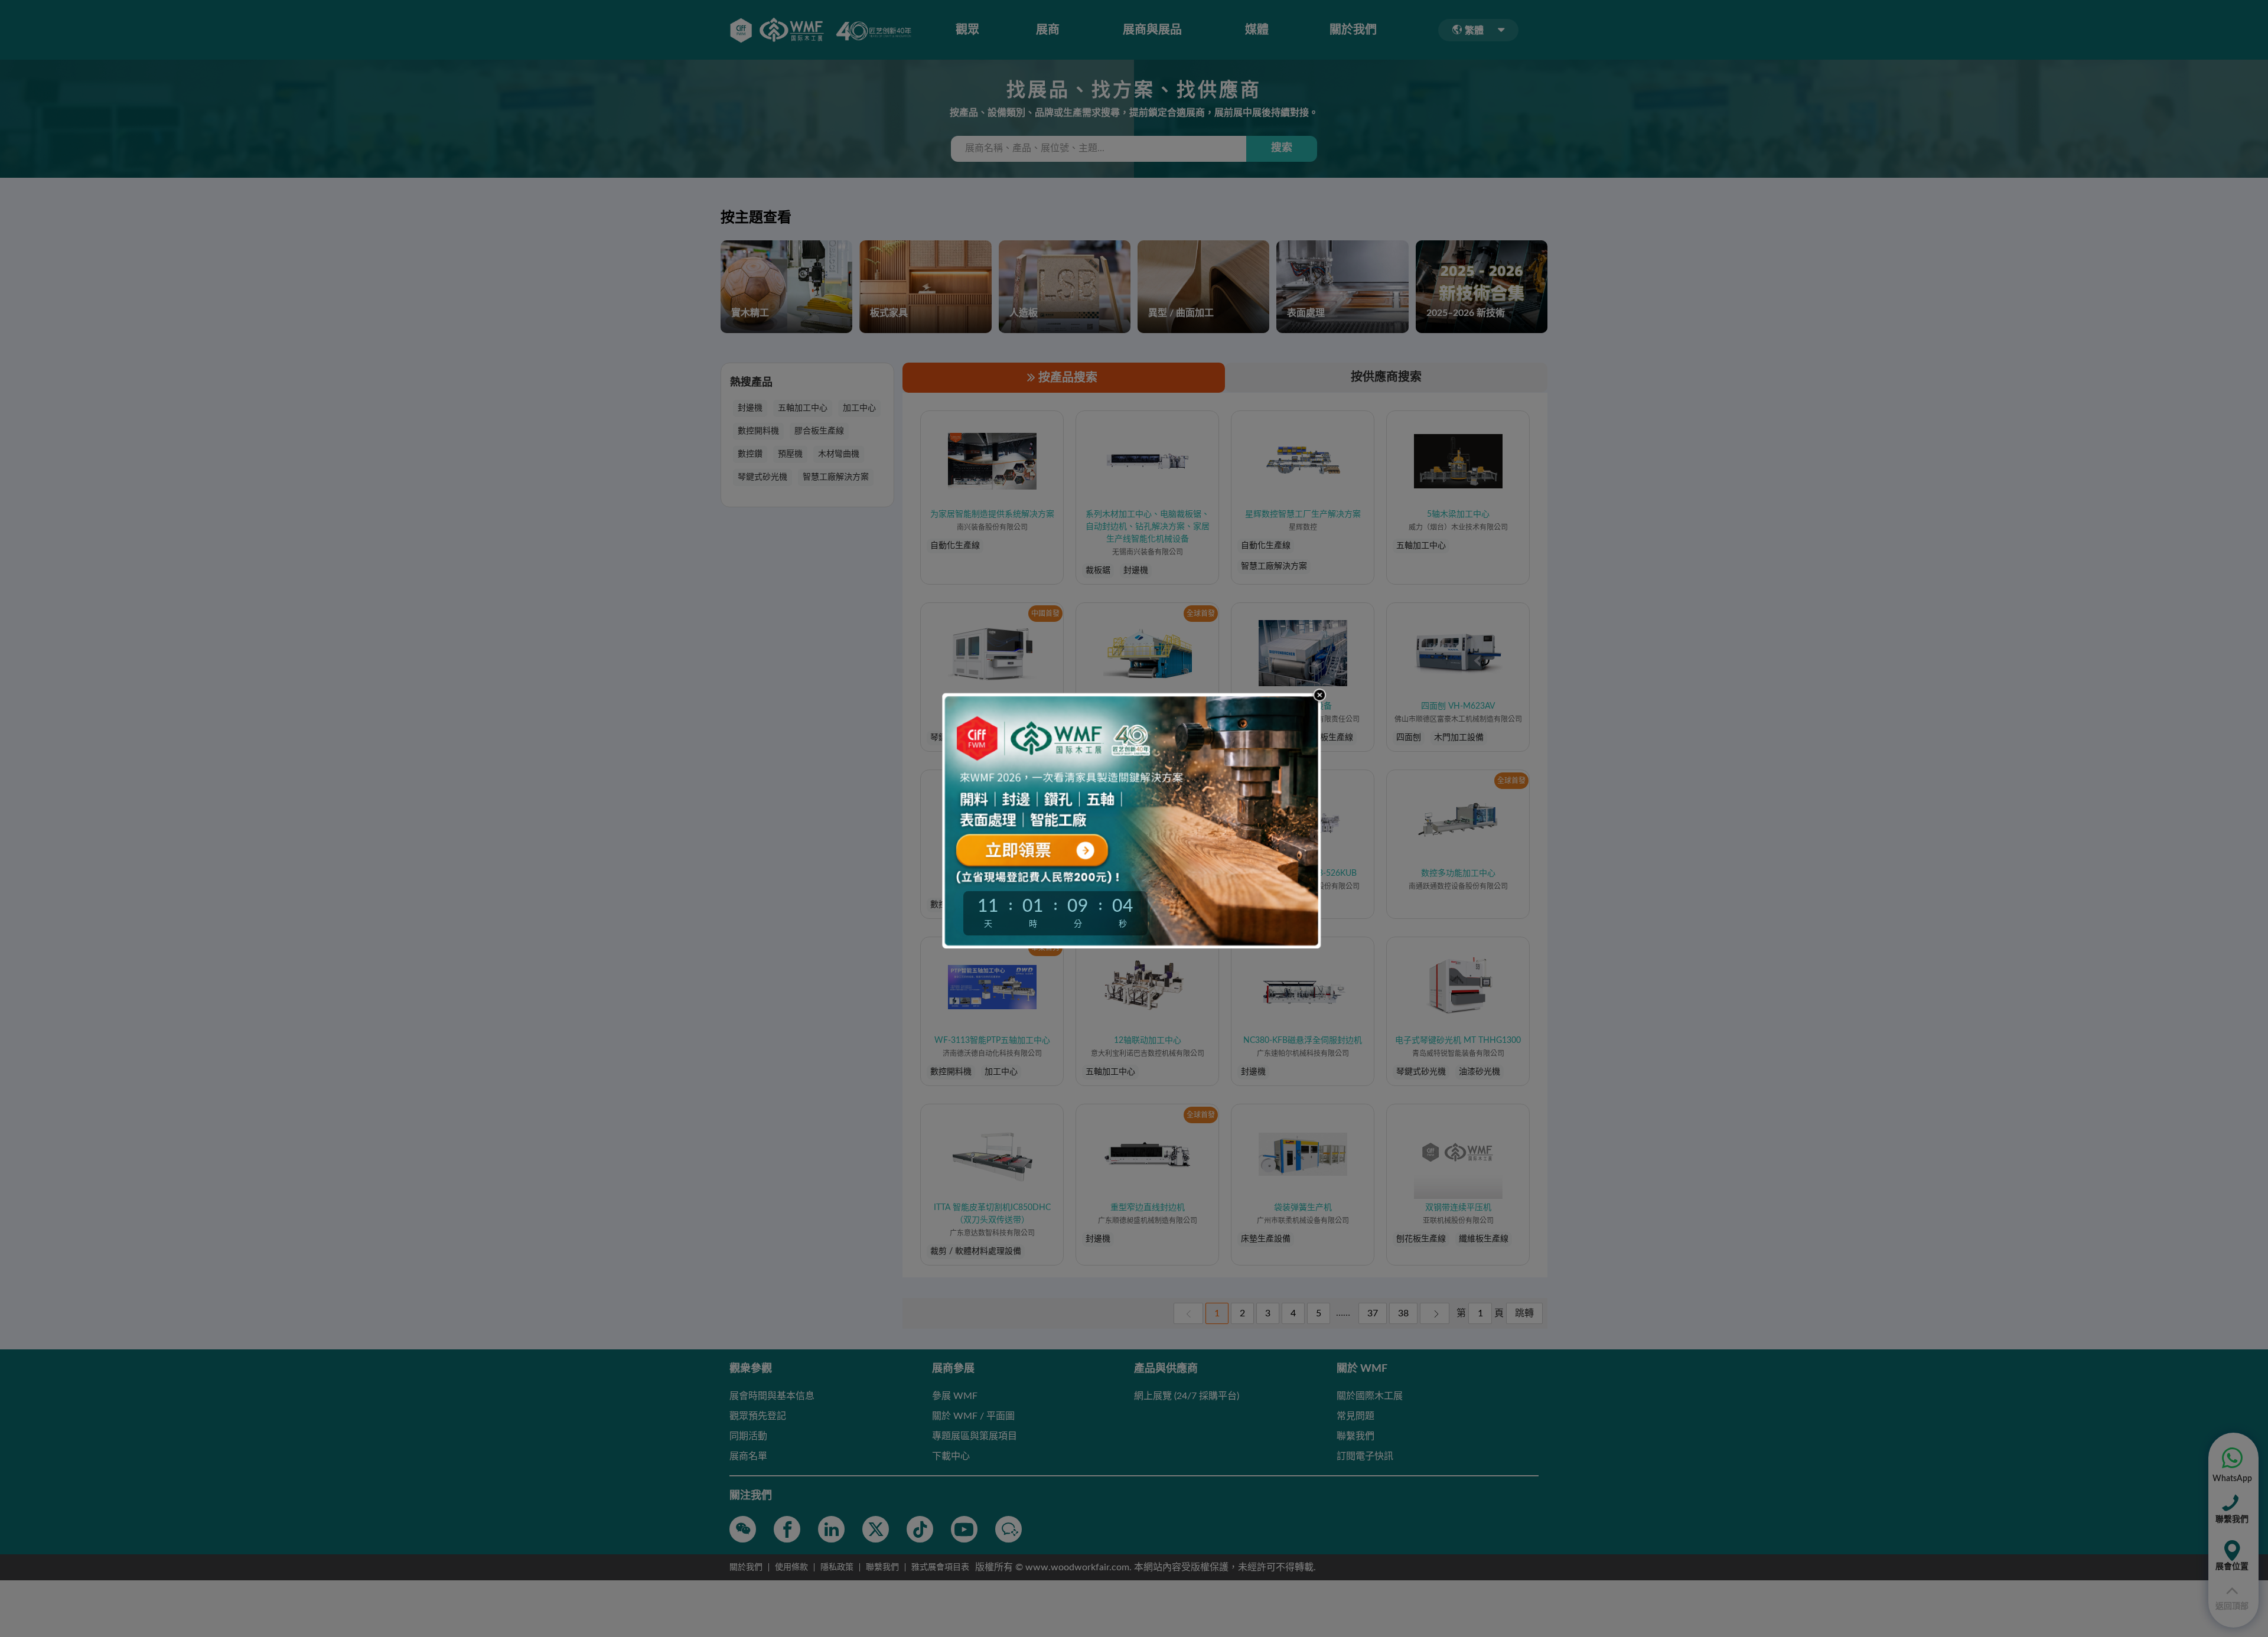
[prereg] (1055, 849)
